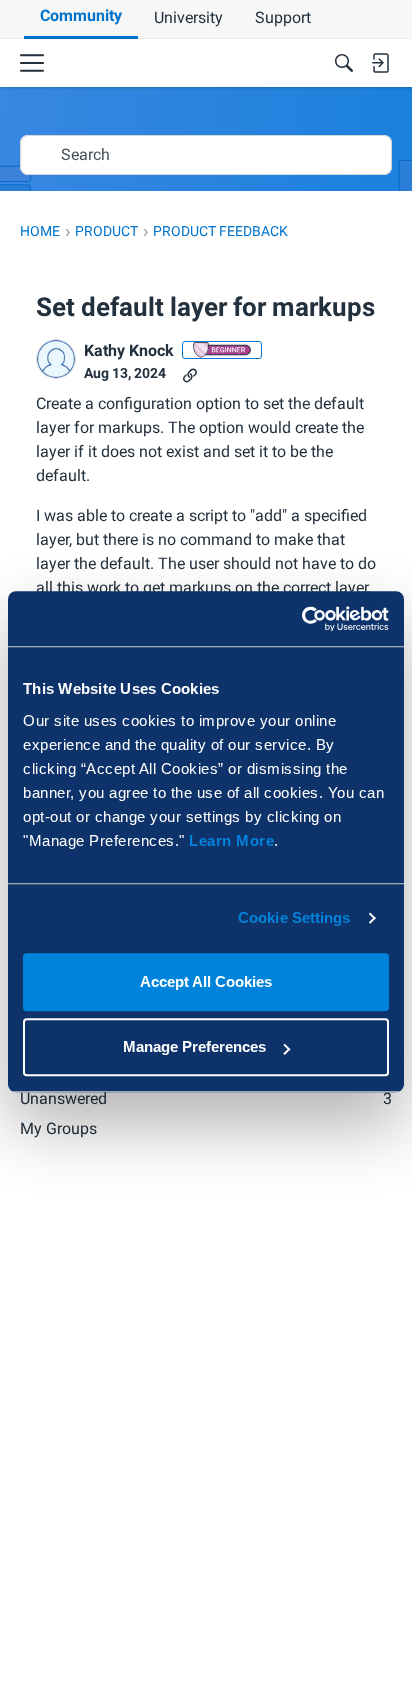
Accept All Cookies (206, 981)
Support (283, 17)
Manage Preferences (194, 1046)
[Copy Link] (190, 373)
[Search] (344, 63)
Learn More (231, 840)
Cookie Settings (294, 917)
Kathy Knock (129, 350)
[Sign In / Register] (380, 63)
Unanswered (206, 1098)
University (188, 17)
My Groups (58, 1128)
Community (81, 15)
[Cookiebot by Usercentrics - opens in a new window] (301, 619)
